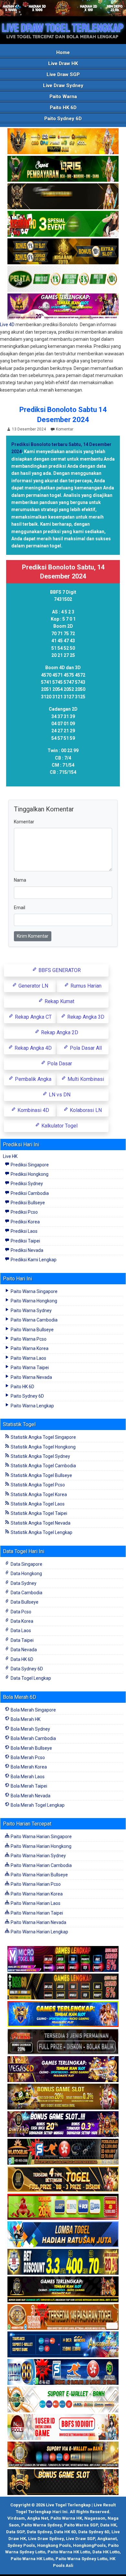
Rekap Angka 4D (32, 1048)
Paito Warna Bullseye (32, 1330)
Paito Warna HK (66, 2518)
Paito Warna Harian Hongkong (41, 1846)
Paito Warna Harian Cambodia (41, 1865)
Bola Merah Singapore (33, 1710)
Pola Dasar (59, 1064)
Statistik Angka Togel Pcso (37, 1485)
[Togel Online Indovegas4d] (63, 2482)
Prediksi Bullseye (27, 1203)
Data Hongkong (26, 1574)
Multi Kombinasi (85, 1079)
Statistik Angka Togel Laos (37, 1504)
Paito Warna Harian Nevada (38, 1922)
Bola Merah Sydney (30, 1729)
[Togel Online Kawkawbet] (63, 2042)
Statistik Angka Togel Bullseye (41, 1475)
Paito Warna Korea (29, 1348)
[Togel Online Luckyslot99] (63, 2262)
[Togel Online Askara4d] (63, 2097)
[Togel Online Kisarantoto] (63, 252)
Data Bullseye (24, 1602)
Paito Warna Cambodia (34, 1320)
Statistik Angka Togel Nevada (40, 1523)
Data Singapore (26, 1564)
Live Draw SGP (63, 74)
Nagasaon (95, 2518)
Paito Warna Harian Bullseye (39, 1875)
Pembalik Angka (32, 1079)
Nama (20, 880)
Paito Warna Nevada (31, 1377)
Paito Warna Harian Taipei (36, 1913)
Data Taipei (22, 1640)
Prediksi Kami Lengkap (33, 1260)
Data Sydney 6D (26, 1669)
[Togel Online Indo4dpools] (63, 2235)
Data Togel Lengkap (30, 1678)
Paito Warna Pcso (28, 1339)
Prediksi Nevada (26, 1250)
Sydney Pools (21, 2545)
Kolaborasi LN (85, 1110)
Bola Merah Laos (27, 1777)
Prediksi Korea (25, 1222)
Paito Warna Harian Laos (35, 1903)
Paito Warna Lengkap (32, 1406)
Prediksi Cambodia (29, 1193)
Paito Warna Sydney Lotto (81, 2559)
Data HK (108, 2525)
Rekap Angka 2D (59, 1032)
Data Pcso (21, 1612)
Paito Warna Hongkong (33, 1301)
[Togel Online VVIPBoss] (63, 142)
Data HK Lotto (106, 2552)
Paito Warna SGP (81, 2525)
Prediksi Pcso (24, 1212)
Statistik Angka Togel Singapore (43, 1437)
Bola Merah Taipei (28, 1786)
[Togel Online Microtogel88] (63, 1959)
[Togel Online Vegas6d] (63, 2069)
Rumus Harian (85, 986)
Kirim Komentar (33, 936)
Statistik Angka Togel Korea (38, 1494)
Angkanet (107, 2539)
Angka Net (38, 2518)
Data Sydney (23, 1583)
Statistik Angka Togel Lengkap (41, 1532)
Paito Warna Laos (28, 1358)
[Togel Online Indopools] (63, 2427)
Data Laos (20, 1631)
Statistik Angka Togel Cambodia (43, 1466)
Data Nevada (23, 1650)
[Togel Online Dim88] (63, 169)
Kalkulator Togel (59, 1126)
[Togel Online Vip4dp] (63, 2290)
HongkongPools (89, 2545)
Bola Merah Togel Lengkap (37, 1805)
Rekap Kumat (59, 1001)
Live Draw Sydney (63, 86)
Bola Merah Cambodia (33, 1738)
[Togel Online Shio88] (63, 2455)
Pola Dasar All (85, 1048)
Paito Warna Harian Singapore (41, 1837)
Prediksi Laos (24, 1231)
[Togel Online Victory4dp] (63, 2014)
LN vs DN (59, 1095)
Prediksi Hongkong (29, 1174)
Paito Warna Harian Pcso (35, 1884)
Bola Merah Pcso (27, 1757)
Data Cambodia (26, 1593)
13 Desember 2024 (29, 429)
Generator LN (33, 986)
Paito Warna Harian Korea (36, 1894)
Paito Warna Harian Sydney (38, 1856)
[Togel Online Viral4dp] (63, 307)
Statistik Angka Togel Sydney (40, 1456)
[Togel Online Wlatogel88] (63, 2152)
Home (63, 52)
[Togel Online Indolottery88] (63, 2372)
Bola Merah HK (25, 1719)
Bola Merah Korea (28, 1767)
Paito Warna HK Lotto (69, 2552)
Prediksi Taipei (25, 1241)
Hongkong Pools (54, 2545)
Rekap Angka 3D (85, 1017)
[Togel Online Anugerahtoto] (63, 2345)
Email (20, 908)
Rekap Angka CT (33, 1017)
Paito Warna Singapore (34, 1291)
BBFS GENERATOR (59, 970)
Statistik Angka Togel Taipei (38, 1513)
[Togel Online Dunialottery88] (63, 2317)
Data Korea (21, 1621)
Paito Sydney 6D (63, 119)
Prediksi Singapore (29, 1165)
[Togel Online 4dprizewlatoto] (63, 2180)
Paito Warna (63, 97)
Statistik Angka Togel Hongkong (43, 1447)
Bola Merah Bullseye (31, 1748)
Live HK (10, 1156)
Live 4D (7, 325)
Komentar (65, 429)
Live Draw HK (63, 63)
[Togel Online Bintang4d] (63, 2124)
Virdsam (16, 2518)
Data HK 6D (21, 1659)
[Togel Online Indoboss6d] (63, 1987)
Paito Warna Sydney (31, 1311)
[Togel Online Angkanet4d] (63, 2400)
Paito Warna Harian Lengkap (39, 1932)
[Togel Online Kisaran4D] (63, 224)
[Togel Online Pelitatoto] (63, 279)
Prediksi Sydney (26, 1184)
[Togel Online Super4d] (63, 197)
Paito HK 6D (63, 108)
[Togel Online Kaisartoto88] (63, 2207)
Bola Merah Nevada (30, 1796)
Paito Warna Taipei (29, 1368)
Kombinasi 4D (33, 1110)
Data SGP (15, 2532)
